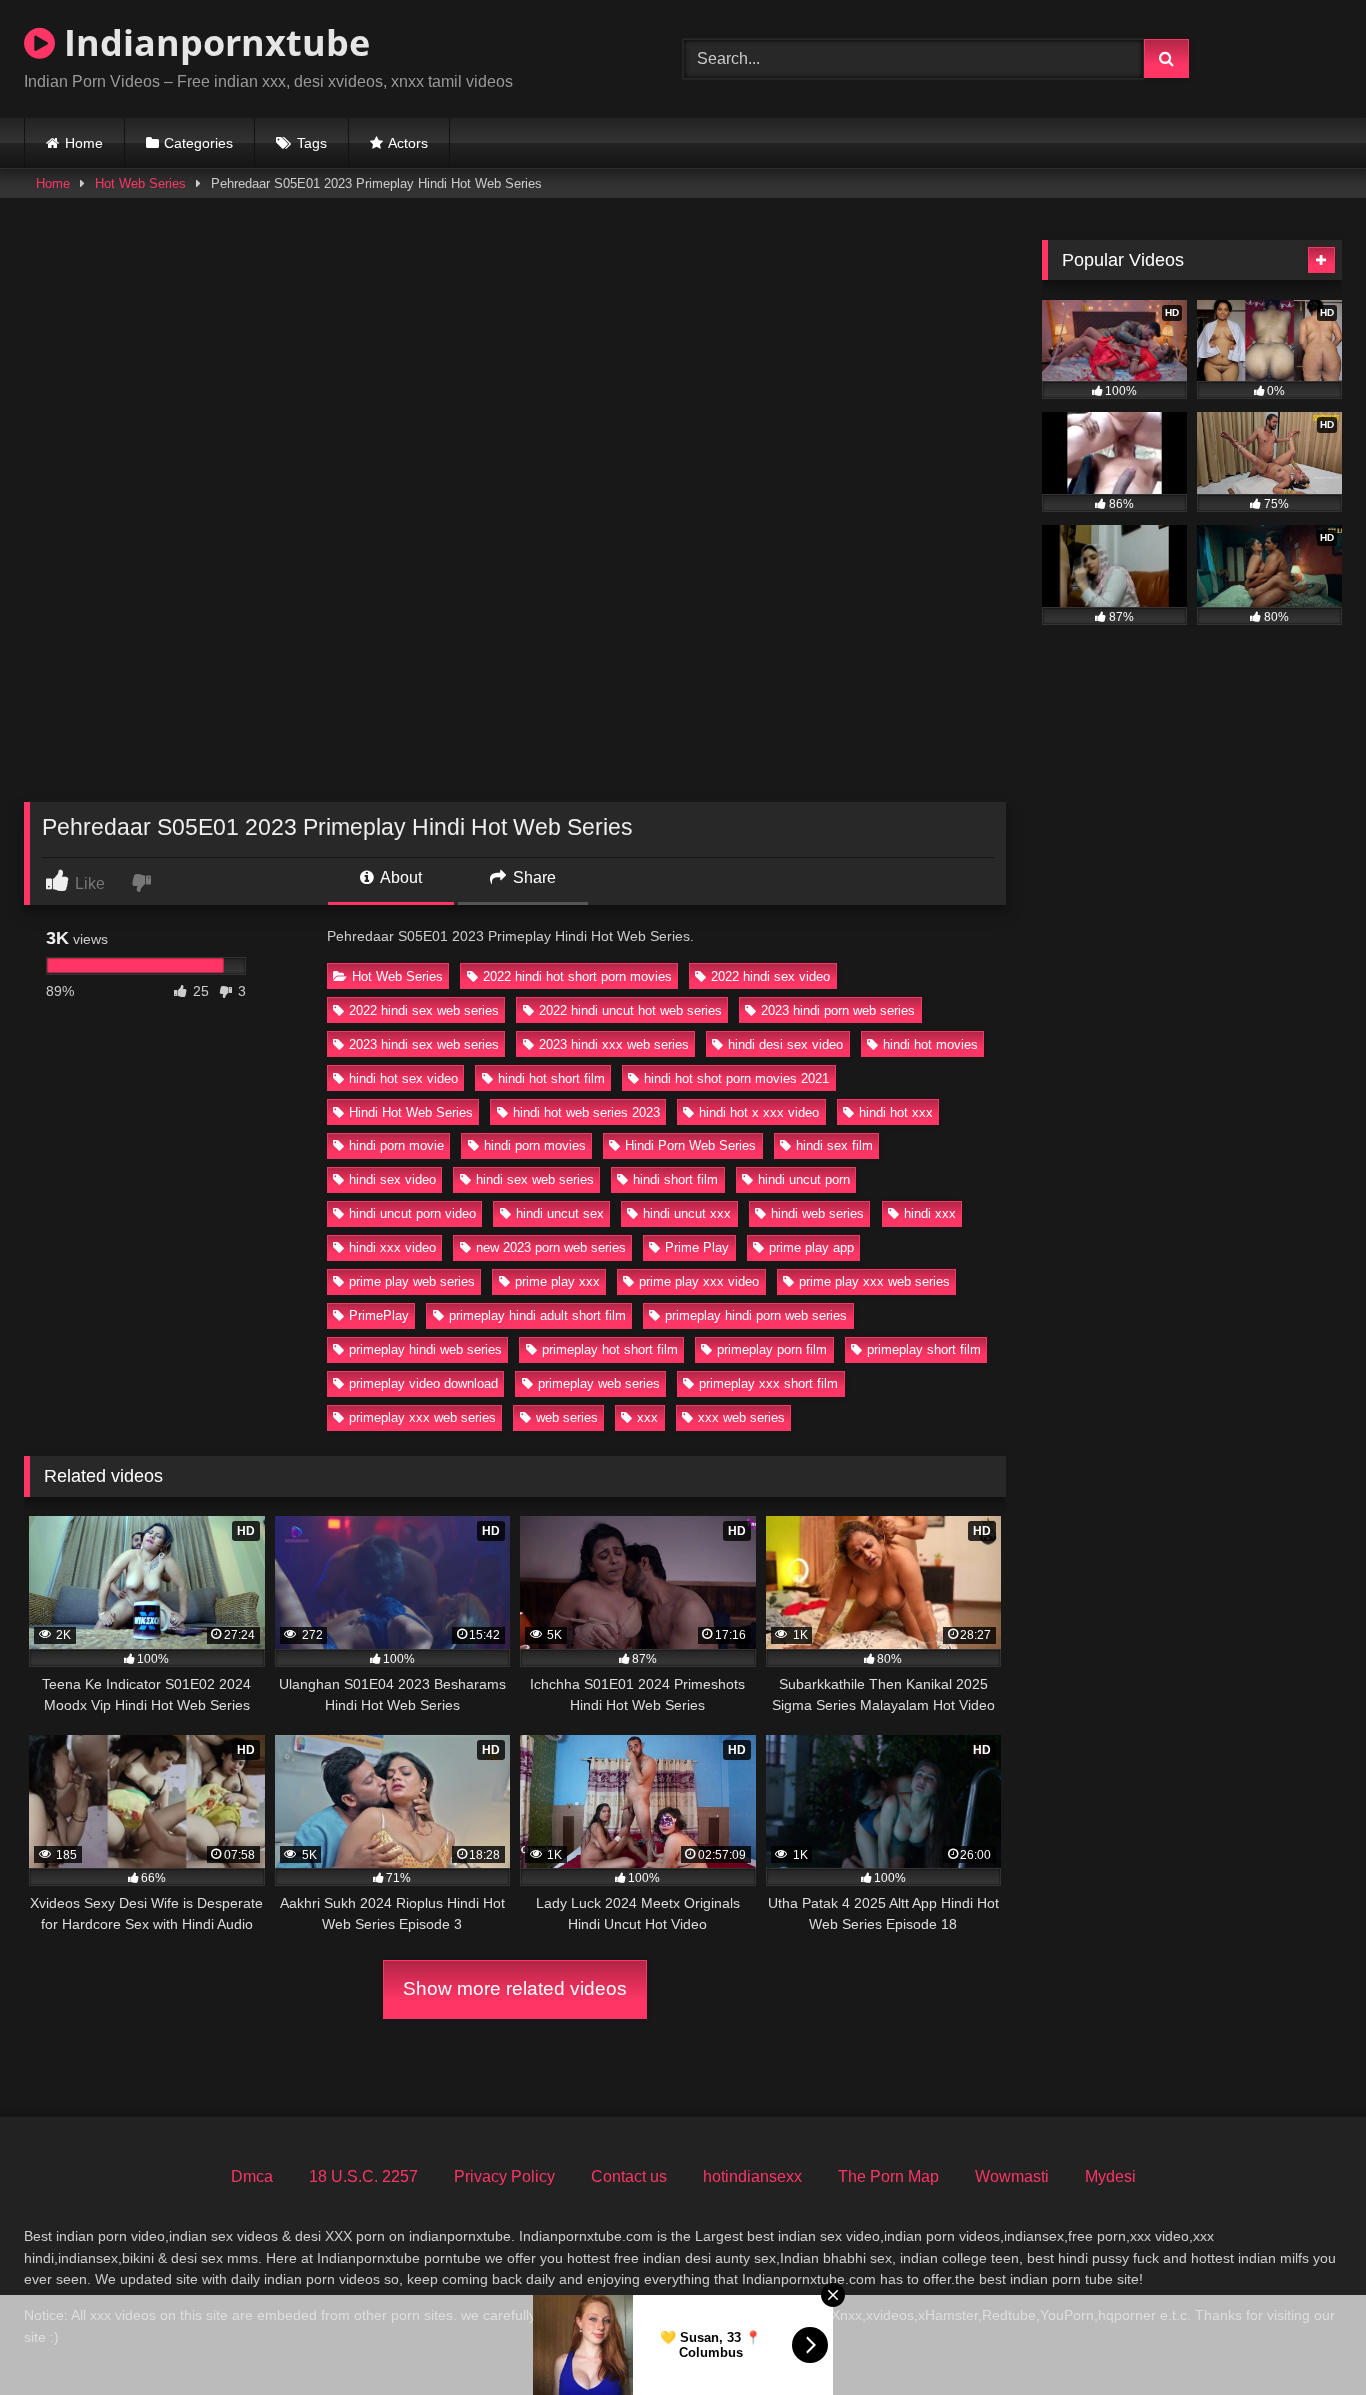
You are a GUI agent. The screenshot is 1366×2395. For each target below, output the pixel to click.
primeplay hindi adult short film (537, 1315)
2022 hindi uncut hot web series (630, 1010)
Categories (198, 143)
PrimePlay (379, 1315)
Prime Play (697, 1247)
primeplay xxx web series (422, 1417)
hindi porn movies (535, 1145)
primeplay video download (423, 1383)
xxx (647, 1417)
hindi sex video (392, 1179)
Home (84, 143)
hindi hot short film (551, 1078)
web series (567, 1417)
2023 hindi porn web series (838, 1010)
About (399, 877)
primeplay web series (599, 1383)
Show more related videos (515, 1988)
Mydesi (1110, 2176)
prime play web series (412, 1281)
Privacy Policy (504, 2176)
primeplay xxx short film (768, 1383)
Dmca (252, 2176)
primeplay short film (924, 1349)
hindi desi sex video (785, 1044)
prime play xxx (557, 1281)
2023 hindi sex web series (424, 1044)
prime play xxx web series (874, 1281)
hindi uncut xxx (687, 1213)
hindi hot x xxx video (759, 1112)
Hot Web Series (140, 183)
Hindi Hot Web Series (411, 1112)
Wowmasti (1012, 2176)
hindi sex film (834, 1145)
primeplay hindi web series (425, 1349)
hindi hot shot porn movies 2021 (736, 1078)
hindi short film (675, 1179)
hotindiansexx (752, 2176)
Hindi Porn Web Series (690, 1145)
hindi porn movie (396, 1145)
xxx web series (741, 1417)
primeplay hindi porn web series (756, 1315)
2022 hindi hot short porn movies (577, 976)
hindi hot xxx (896, 1112)
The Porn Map (888, 2176)
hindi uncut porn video (412, 1213)
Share (532, 877)
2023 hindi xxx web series (614, 1044)
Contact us (629, 2176)
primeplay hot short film (610, 1349)
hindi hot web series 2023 (586, 1112)
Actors (408, 143)
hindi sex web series (535, 1179)
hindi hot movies (930, 1044)
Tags (312, 143)
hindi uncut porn (804, 1179)
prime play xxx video (699, 1281)
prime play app (811, 1247)
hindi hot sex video (403, 1078)
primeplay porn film (772, 1349)
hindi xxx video (392, 1247)
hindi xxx (930, 1213)
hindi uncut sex (560, 1213)
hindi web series (817, 1213)
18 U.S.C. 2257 (363, 2176)
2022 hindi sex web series (424, 1010)
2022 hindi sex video (770, 976)
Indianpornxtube (212, 42)
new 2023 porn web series (551, 1247)
